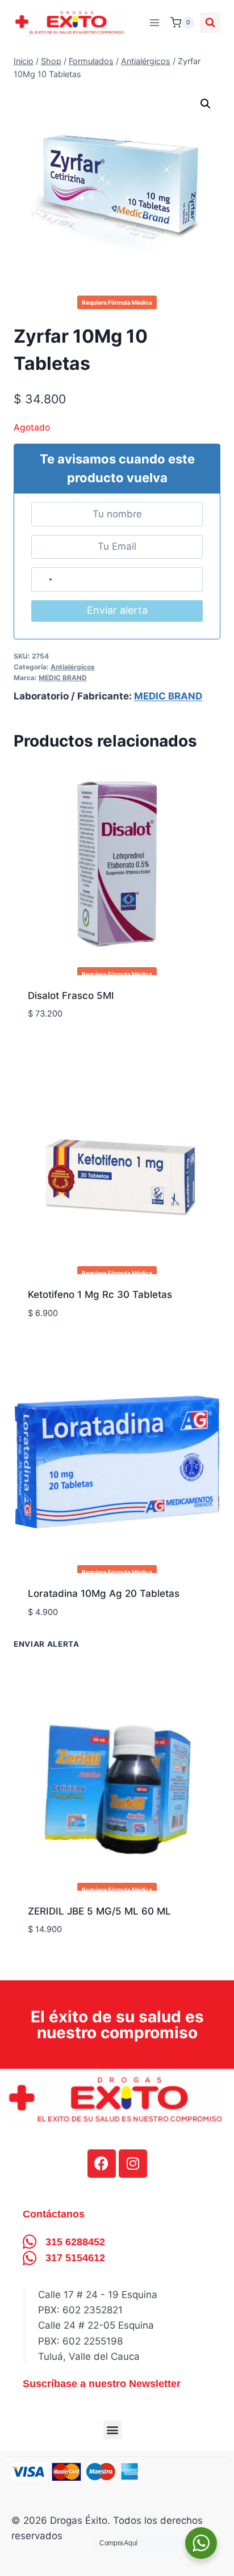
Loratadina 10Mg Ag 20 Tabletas (104, 1593)
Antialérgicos (73, 667)
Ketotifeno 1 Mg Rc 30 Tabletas (100, 1295)
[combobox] (45, 579)
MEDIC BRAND (63, 678)
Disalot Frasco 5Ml (71, 996)
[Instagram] (133, 2164)
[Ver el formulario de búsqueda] (210, 23)
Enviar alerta (117, 610)
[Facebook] (102, 2164)
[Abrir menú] (154, 22)
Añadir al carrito (71, 1646)
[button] (206, 104)
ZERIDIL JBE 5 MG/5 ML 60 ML (99, 1911)
